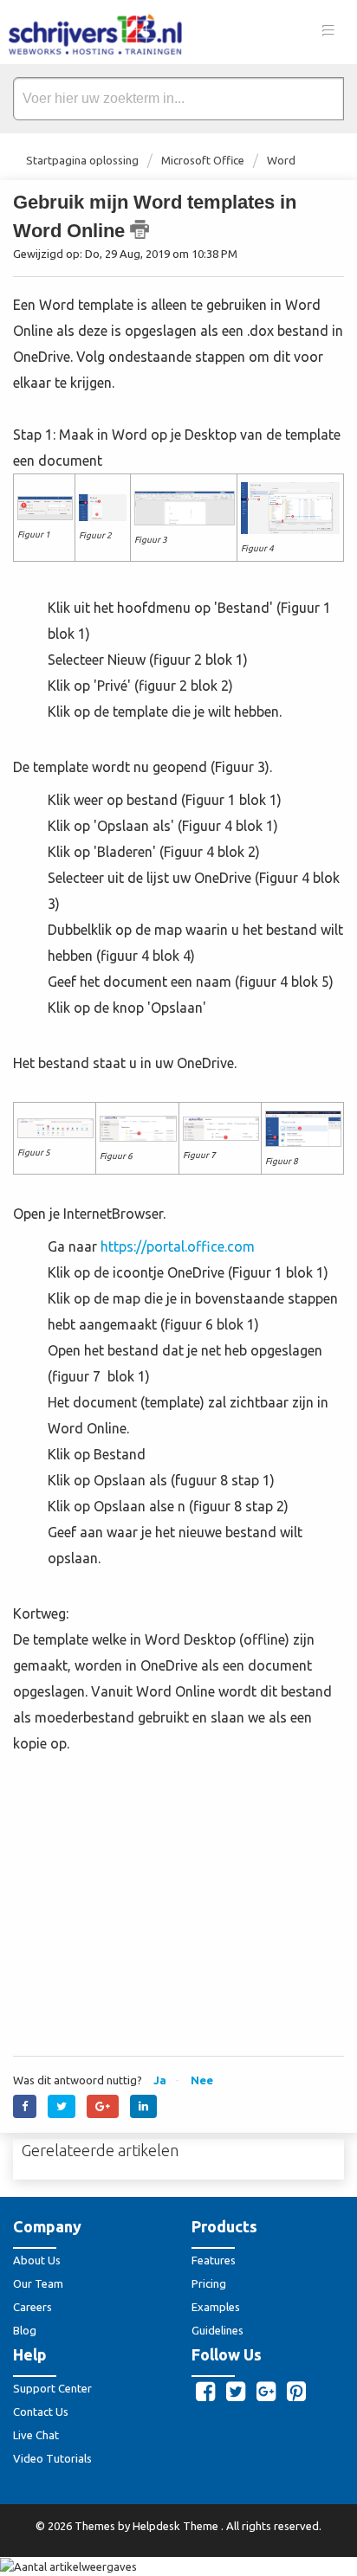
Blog (25, 2330)
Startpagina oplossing (84, 160)
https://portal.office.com (178, 1246)
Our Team (38, 2283)
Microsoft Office (203, 160)
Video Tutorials (52, 2458)
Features (214, 2260)
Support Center (52, 2388)
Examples (216, 2307)
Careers (32, 2307)
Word (281, 160)
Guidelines (217, 2330)
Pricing (209, 2283)
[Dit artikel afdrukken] (140, 229)
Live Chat (36, 2435)
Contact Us (41, 2412)
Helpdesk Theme (177, 2526)
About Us (37, 2260)
